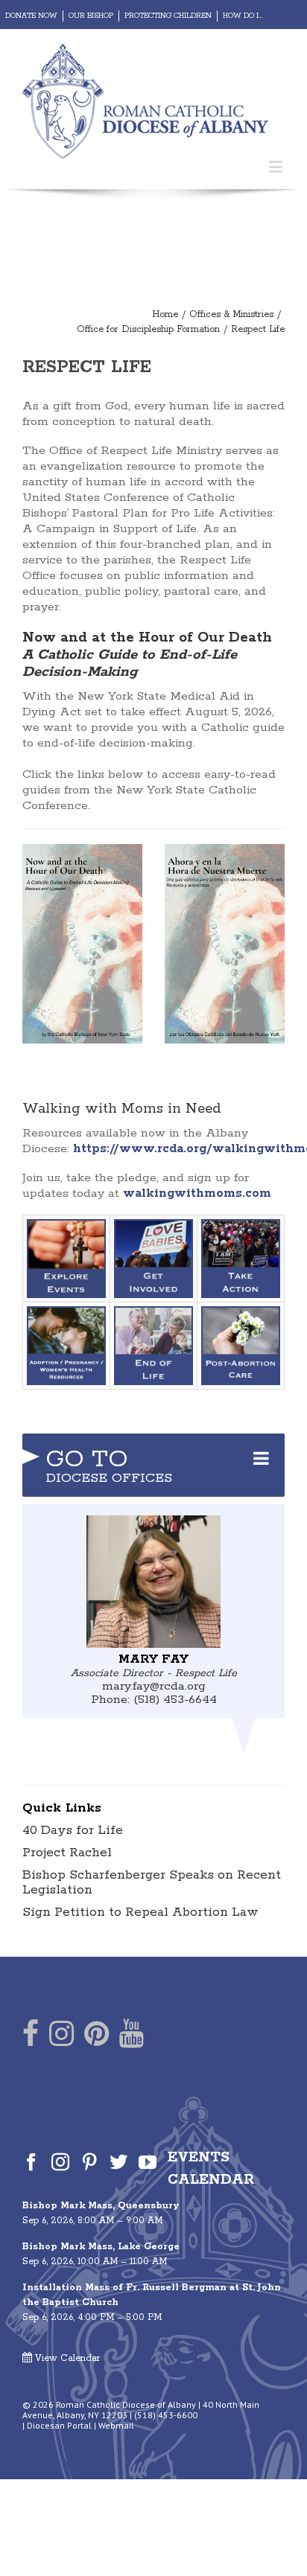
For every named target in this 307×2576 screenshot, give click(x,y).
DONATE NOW (31, 16)
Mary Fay (153, 1659)
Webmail (116, 2425)
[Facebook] (31, 2037)
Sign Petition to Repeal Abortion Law (140, 1912)
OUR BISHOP (91, 16)
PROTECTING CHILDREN (168, 16)
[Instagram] (61, 2037)
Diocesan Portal (59, 2425)
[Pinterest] (96, 2037)
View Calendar (66, 2358)
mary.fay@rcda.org (154, 1686)
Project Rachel (67, 1853)
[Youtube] (132, 2037)
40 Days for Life (73, 1830)
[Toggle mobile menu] (277, 166)
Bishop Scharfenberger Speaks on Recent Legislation (152, 1882)
